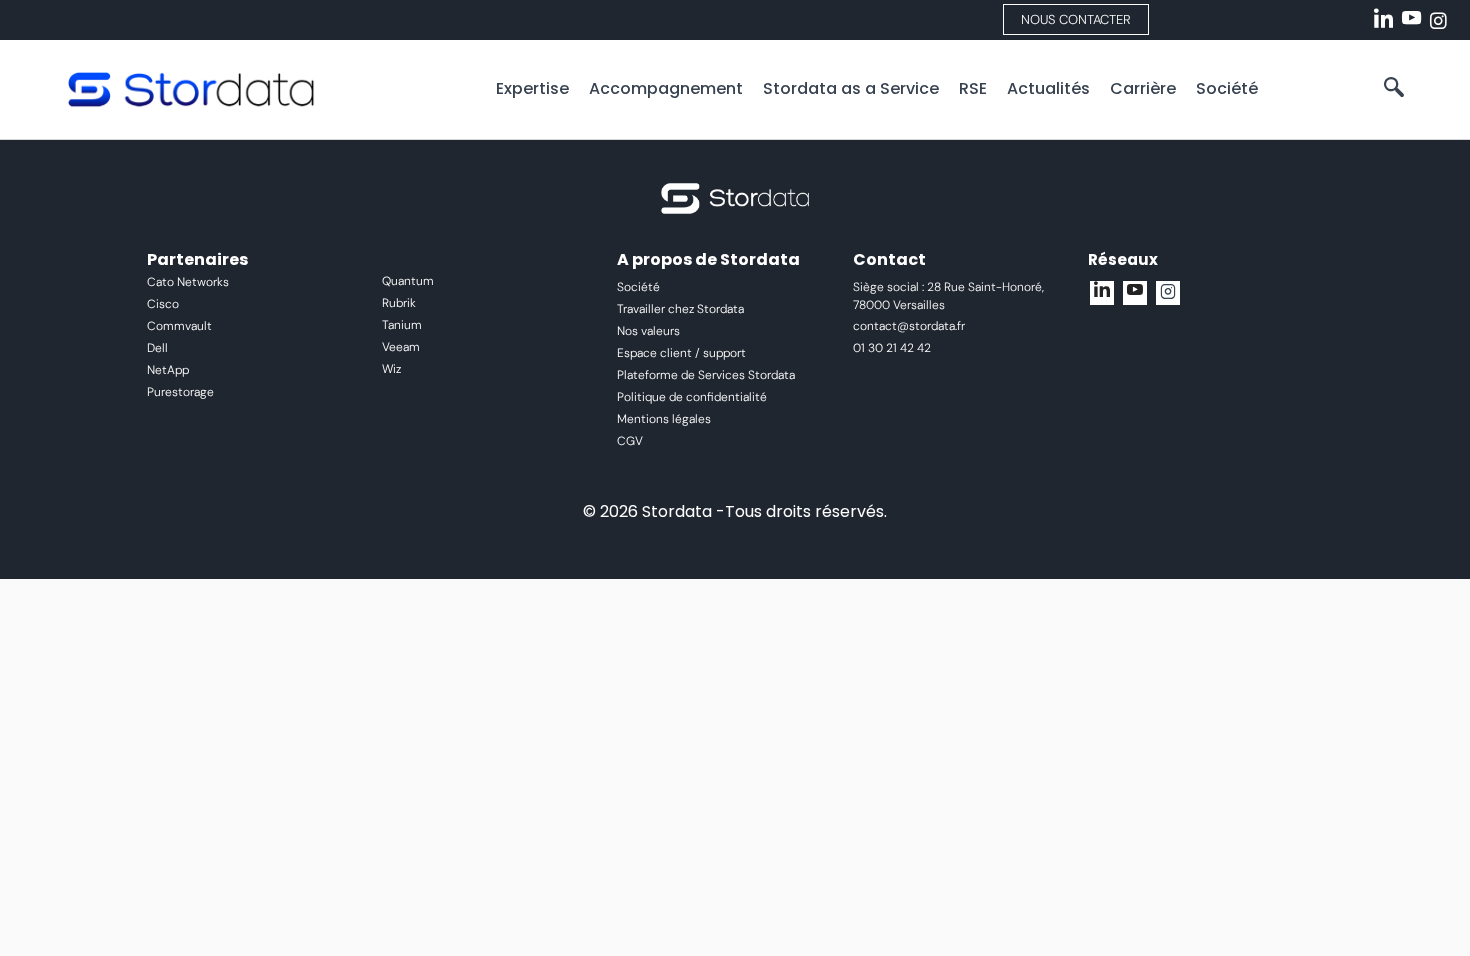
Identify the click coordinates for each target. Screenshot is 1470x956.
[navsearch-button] (1394, 89)
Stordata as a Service (851, 88)
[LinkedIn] (1380, 12)
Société (1227, 88)
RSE (973, 88)
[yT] (1135, 293)
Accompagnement (666, 88)
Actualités (1048, 88)
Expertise (532, 88)
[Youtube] (1408, 12)
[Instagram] (1436, 12)
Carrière (1143, 88)
